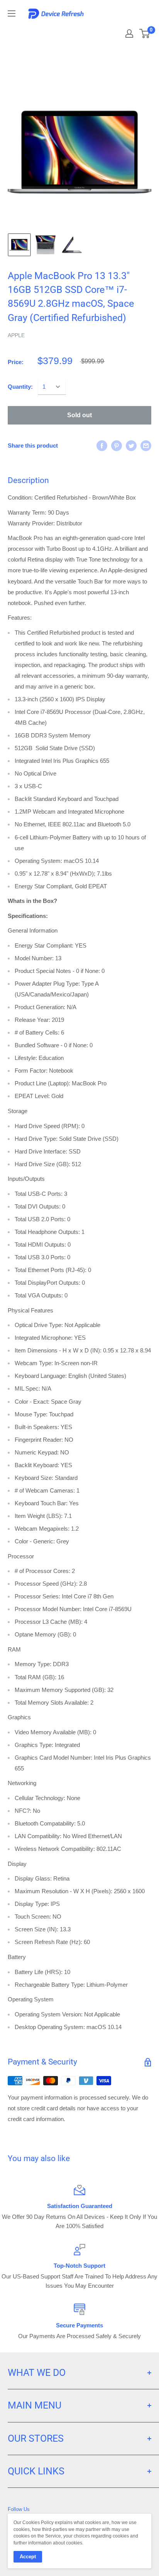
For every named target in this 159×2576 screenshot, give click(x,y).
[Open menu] (12, 13)
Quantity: (20, 387)
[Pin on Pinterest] (117, 445)
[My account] (129, 33)
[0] (145, 33)
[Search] (109, 31)
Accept (28, 2557)
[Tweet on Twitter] (131, 445)
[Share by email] (146, 445)
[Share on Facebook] (102, 445)
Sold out (79, 415)
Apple (16, 335)
